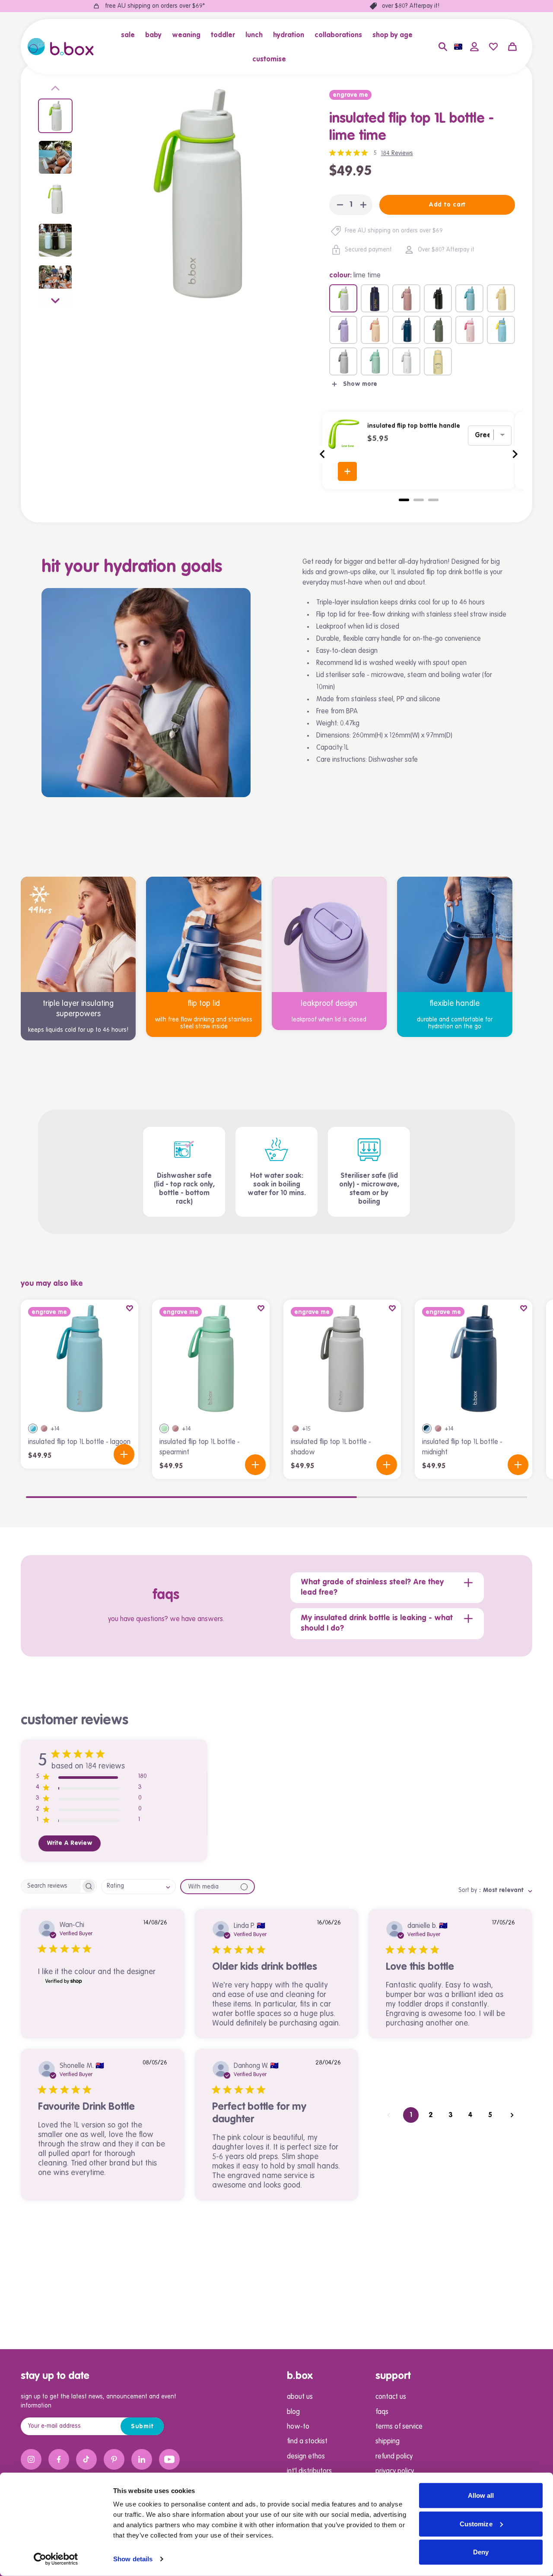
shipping (388, 2442)
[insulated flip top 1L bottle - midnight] (406, 330)
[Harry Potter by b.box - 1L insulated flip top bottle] (375, 298)
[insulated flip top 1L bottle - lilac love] (343, 330)
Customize (476, 2524)
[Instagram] (31, 2459)
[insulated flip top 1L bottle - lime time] (343, 298)
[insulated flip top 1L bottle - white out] (406, 361)
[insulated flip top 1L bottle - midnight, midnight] (427, 1428)
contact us (391, 2397)
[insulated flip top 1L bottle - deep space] (438, 298)
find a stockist (307, 2442)
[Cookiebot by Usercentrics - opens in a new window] (56, 2559)
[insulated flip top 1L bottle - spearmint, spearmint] (164, 1428)
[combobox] (138, 1887)
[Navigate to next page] (512, 2115)
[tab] (404, 500)
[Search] (443, 47)
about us (300, 2397)
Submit (142, 2427)
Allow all (481, 2495)
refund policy (394, 2457)
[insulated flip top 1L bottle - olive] (438, 330)
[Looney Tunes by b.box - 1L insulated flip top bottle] (438, 361)
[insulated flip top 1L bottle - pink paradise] (469, 330)
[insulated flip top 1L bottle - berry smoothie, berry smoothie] (44, 1428)
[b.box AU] (61, 47)
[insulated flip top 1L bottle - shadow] (343, 361)
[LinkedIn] (142, 2459)
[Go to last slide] (323, 454)
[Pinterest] (114, 2459)
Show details (133, 2559)
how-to (298, 2427)
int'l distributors (309, 2471)
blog (293, 2412)
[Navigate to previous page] (389, 2115)
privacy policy (395, 2471)
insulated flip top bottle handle (414, 426)
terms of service (399, 2427)
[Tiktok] (86, 2459)
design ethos (306, 2457)
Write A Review (70, 1843)
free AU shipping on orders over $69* (155, 6)
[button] (130, 35)
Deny (481, 2552)
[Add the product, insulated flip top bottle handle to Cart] (347, 471)
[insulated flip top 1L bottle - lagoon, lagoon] (33, 1428)
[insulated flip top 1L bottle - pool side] (501, 330)
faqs (382, 2412)
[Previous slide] (55, 90)
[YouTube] (169, 2459)
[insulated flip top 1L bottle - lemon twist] (501, 298)
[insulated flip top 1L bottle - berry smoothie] (406, 298)
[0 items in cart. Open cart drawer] (512, 47)
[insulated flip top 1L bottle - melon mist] (375, 330)
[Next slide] (55, 299)
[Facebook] (59, 2459)
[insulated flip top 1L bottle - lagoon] (469, 298)
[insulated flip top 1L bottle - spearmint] (375, 361)
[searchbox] (51, 1886)
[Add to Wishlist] (130, 1308)
